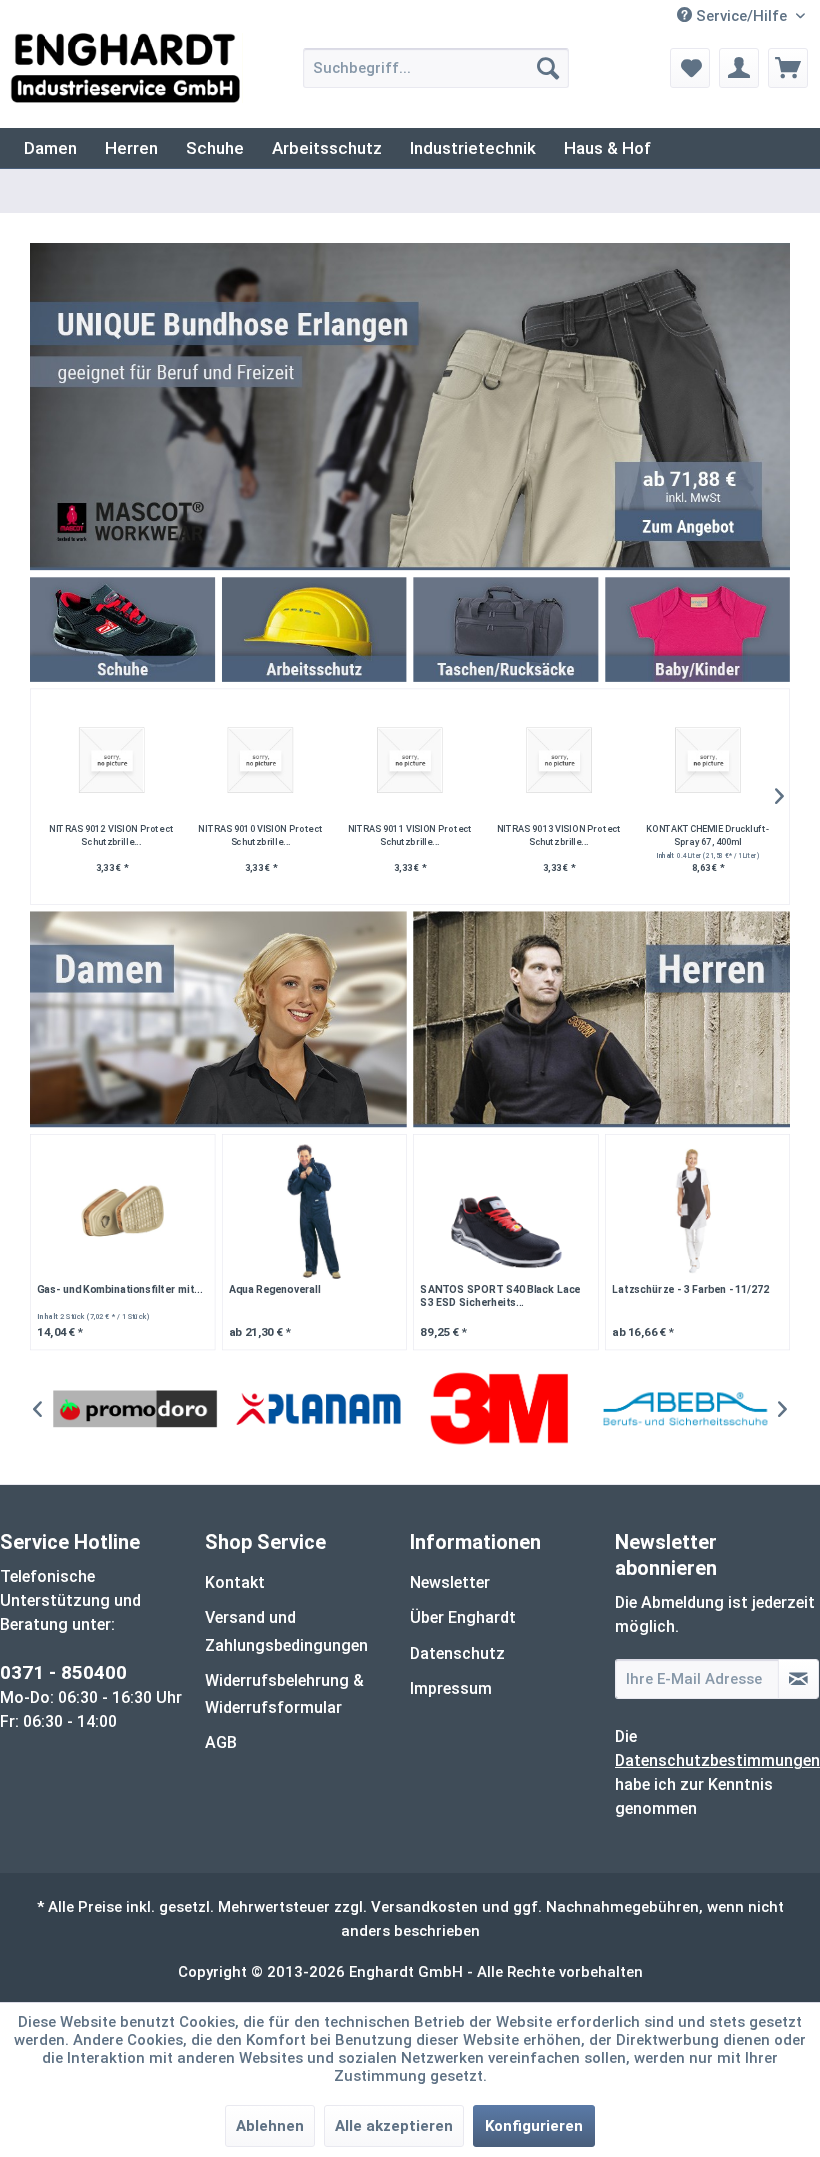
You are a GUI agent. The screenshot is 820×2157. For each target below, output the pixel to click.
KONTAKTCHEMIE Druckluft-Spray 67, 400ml (708, 835)
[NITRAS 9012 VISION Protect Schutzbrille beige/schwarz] (111, 760)
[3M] (502, 1409)
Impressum (451, 1688)
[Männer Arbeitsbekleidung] (601, 1019)
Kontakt (235, 1582)
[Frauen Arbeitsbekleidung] (218, 1019)
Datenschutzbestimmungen (717, 1760)
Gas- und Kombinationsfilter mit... (119, 1289)
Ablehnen (270, 2126)
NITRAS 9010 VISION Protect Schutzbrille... (261, 835)
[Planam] (318, 1409)
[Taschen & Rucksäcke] (505, 629)
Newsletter (450, 1582)
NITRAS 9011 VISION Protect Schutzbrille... (410, 835)
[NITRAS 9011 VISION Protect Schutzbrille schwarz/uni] (409, 760)
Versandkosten (424, 1907)
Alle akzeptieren (394, 2126)
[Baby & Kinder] (697, 629)
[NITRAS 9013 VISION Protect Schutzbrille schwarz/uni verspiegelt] (558, 760)
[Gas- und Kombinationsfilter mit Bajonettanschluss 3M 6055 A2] (122, 1211)
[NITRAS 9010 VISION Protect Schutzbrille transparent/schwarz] (260, 760)
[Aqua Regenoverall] (314, 1211)
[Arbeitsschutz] (314, 629)
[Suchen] (548, 68)
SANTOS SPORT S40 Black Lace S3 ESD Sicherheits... (500, 1296)
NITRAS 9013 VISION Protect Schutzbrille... (559, 835)
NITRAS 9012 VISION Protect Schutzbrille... (112, 835)
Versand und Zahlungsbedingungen (286, 1631)
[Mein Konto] (739, 68)
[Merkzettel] (690, 68)
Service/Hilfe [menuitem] (741, 16)
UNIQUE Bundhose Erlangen (410, 407)
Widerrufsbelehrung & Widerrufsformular (284, 1694)
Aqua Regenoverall (275, 1289)
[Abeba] (685, 1409)
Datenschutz (457, 1653)
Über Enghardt (463, 1617)
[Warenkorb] (788, 68)
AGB (221, 1742)
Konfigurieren (534, 2126)
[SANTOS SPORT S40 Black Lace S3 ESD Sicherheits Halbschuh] (505, 1211)
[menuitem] (436, 68)
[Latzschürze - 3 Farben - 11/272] (697, 1211)
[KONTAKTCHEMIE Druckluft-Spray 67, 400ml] (707, 760)
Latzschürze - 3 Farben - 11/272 (690, 1289)
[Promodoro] (135, 1409)
